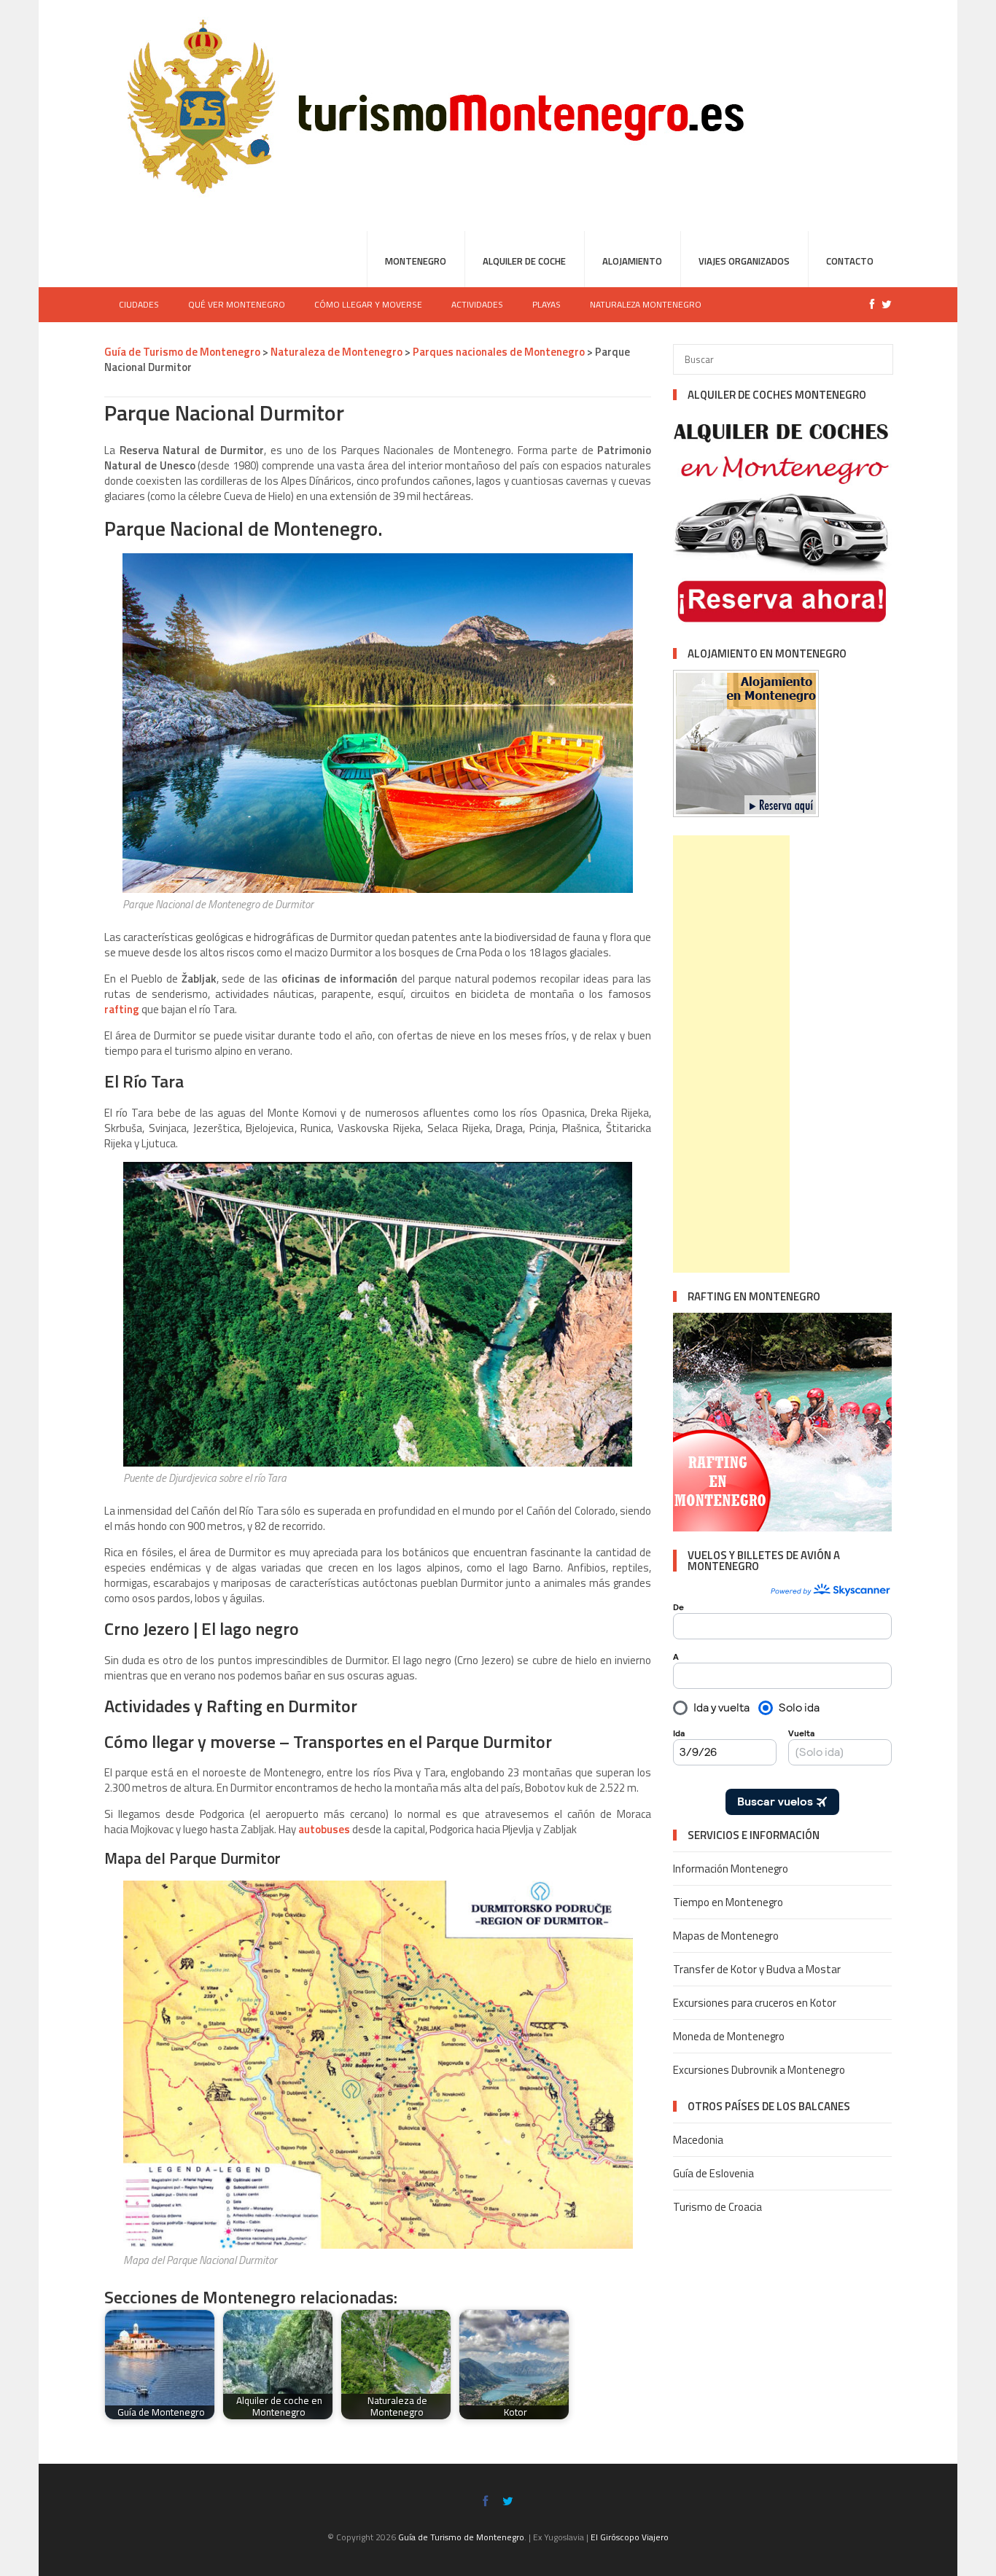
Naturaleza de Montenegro (336, 352)
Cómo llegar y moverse (368, 304)
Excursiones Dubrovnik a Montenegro (759, 2070)
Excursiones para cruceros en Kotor (755, 2003)
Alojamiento (632, 261)
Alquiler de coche (524, 261)
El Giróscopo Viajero (630, 2537)
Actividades (477, 304)
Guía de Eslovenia (713, 2173)
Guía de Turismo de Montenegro (182, 352)
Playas (546, 304)
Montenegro (416, 261)
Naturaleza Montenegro (646, 304)
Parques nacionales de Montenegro (499, 352)
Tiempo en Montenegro (728, 1902)
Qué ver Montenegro (237, 304)
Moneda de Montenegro (729, 2036)
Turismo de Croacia (717, 2207)
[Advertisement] (731, 1054)
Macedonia (698, 2140)
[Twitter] (883, 304)
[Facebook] (868, 304)
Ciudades (139, 304)
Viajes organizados (744, 261)
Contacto (850, 261)
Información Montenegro (731, 1869)
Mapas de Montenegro (726, 1936)
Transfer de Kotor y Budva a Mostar (757, 1969)
